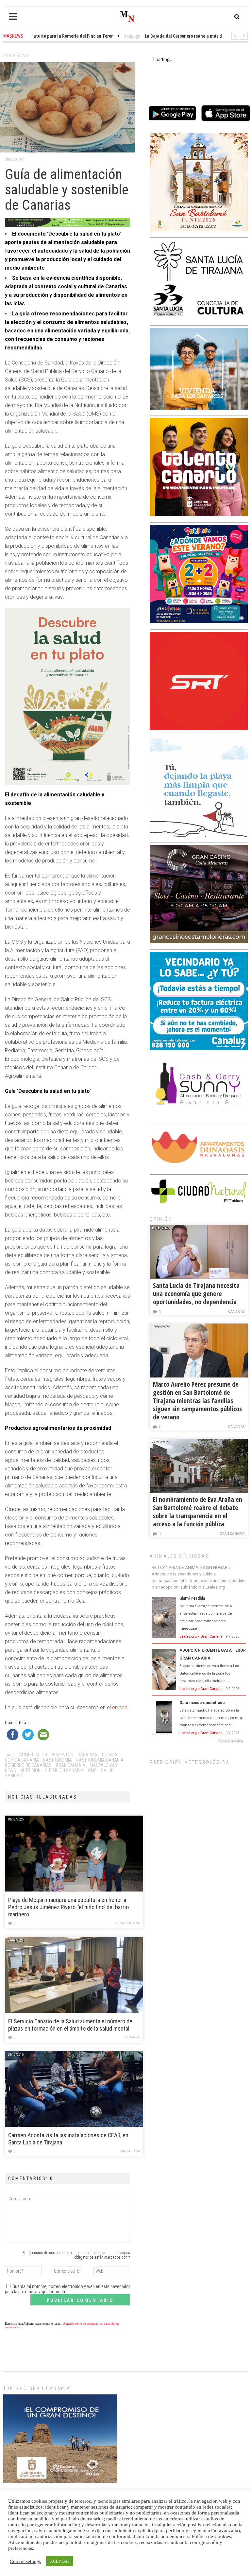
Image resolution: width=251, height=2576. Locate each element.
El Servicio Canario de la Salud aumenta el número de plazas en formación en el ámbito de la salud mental (70, 2025)
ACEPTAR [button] (59, 2561)
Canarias (16, 56)
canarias (88, 1755)
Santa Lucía (130, 2151)
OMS (92, 1770)
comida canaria (22, 1760)
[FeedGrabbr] (199, 1741)
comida (110, 1755)
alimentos (62, 1755)
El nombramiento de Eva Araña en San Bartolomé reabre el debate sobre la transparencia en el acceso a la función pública (198, 1512)
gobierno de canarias (28, 1765)
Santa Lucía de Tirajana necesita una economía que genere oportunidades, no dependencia (196, 1294)
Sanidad (14, 1776)
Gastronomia (58, 1760)
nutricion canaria (64, 1770)
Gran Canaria (128, 1923)
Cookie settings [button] (25, 2561)
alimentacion (33, 1755)
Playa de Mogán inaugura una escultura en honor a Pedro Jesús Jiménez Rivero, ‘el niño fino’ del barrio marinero (68, 1907)
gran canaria (71, 1765)
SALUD (107, 1770)
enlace (120, 1707)
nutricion (30, 1770)
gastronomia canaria (100, 1760)
